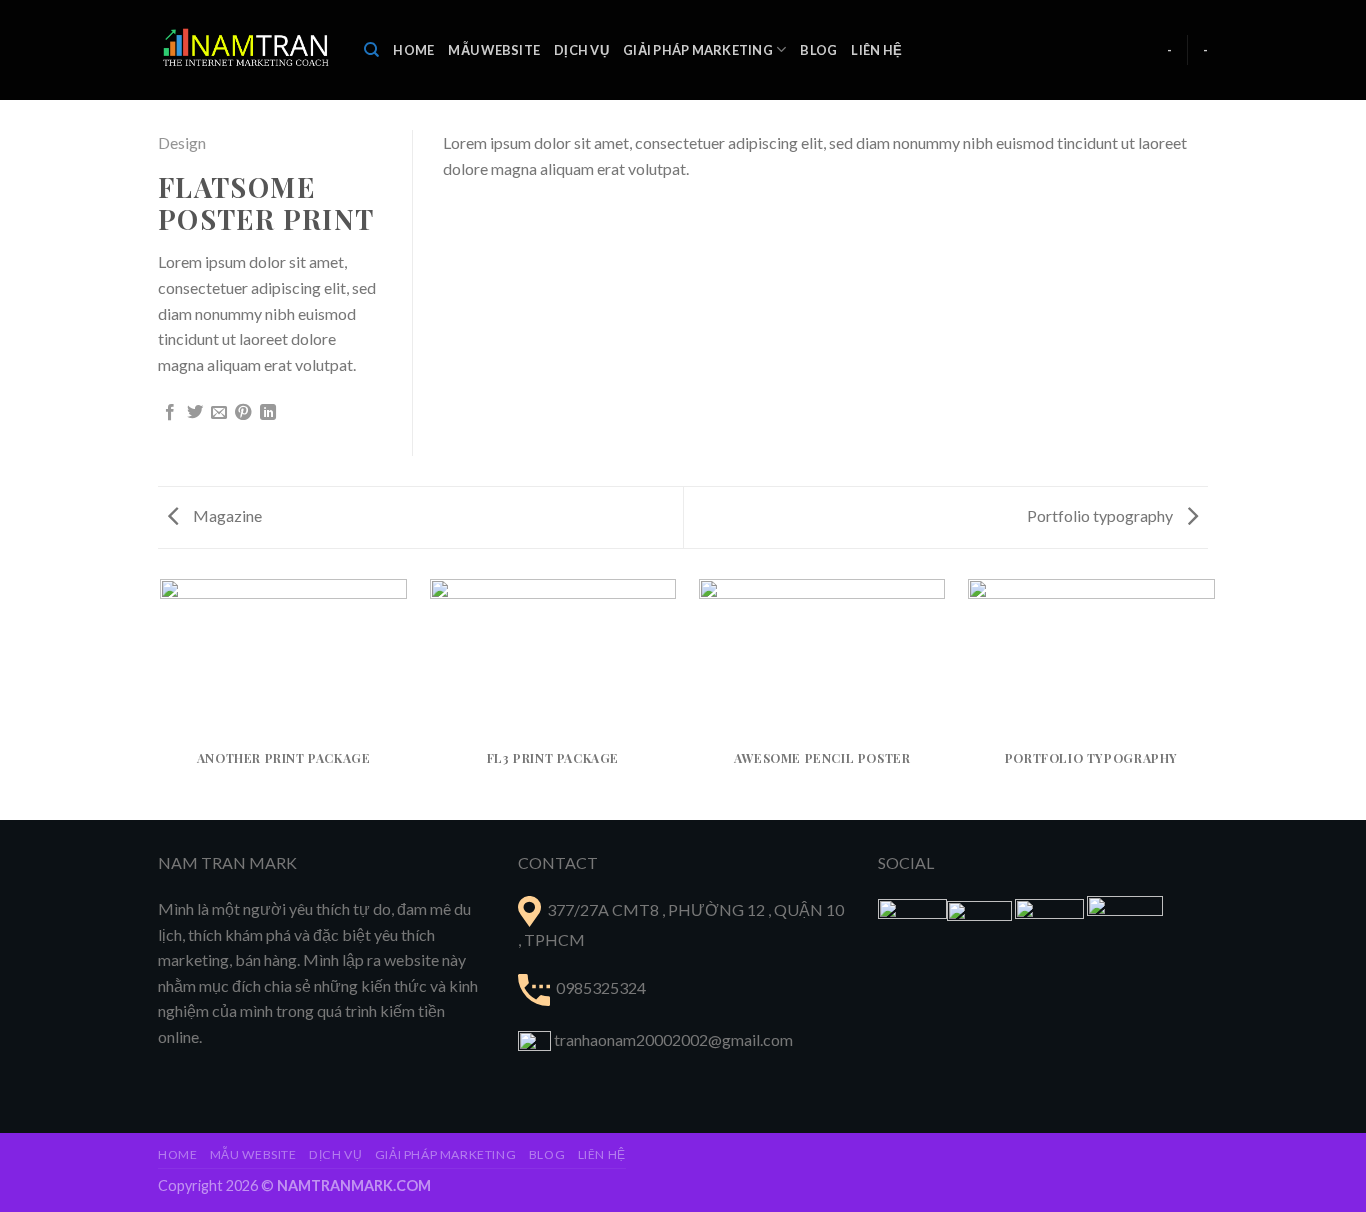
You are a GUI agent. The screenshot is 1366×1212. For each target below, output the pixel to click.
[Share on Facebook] (170, 413)
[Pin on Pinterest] (243, 413)
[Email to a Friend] (219, 413)
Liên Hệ (876, 50)
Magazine (226, 515)
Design (182, 142)
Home (413, 50)
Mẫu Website (494, 50)
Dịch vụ (581, 50)
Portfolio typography (1101, 515)
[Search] (371, 50)
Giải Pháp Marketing (698, 50)
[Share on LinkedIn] (268, 413)
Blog (818, 50)
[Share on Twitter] (195, 413)
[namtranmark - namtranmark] (246, 50)
